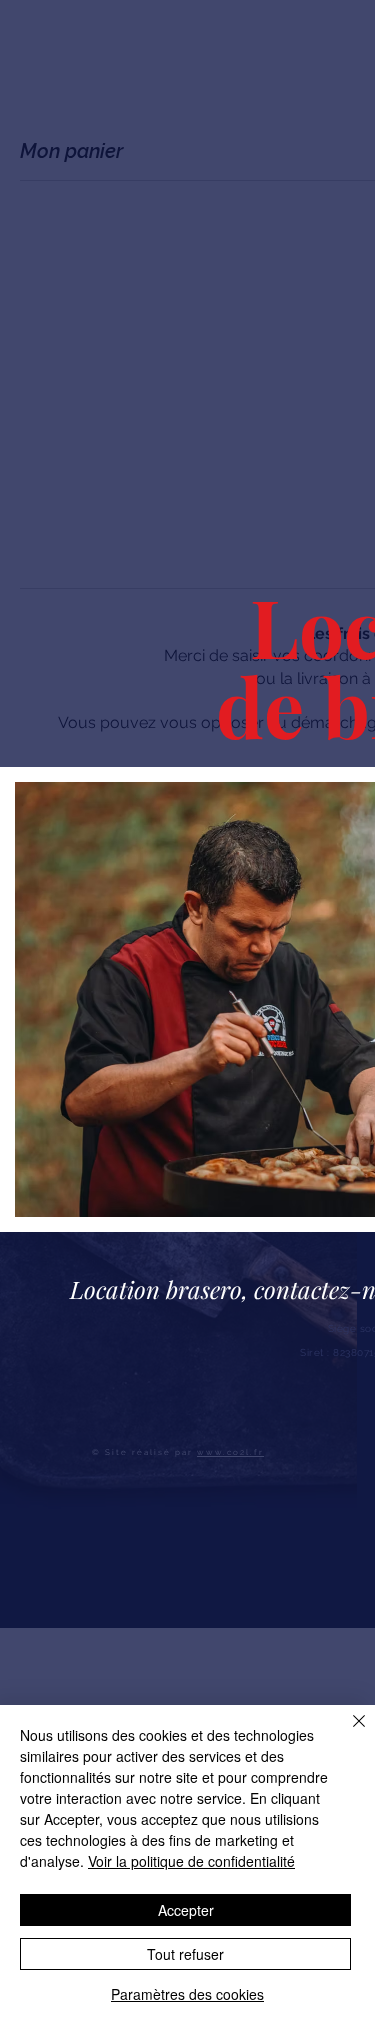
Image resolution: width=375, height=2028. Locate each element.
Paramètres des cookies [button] (187, 1994)
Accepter (186, 1910)
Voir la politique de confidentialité (191, 1861)
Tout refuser (185, 1954)
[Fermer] (347, 1733)
